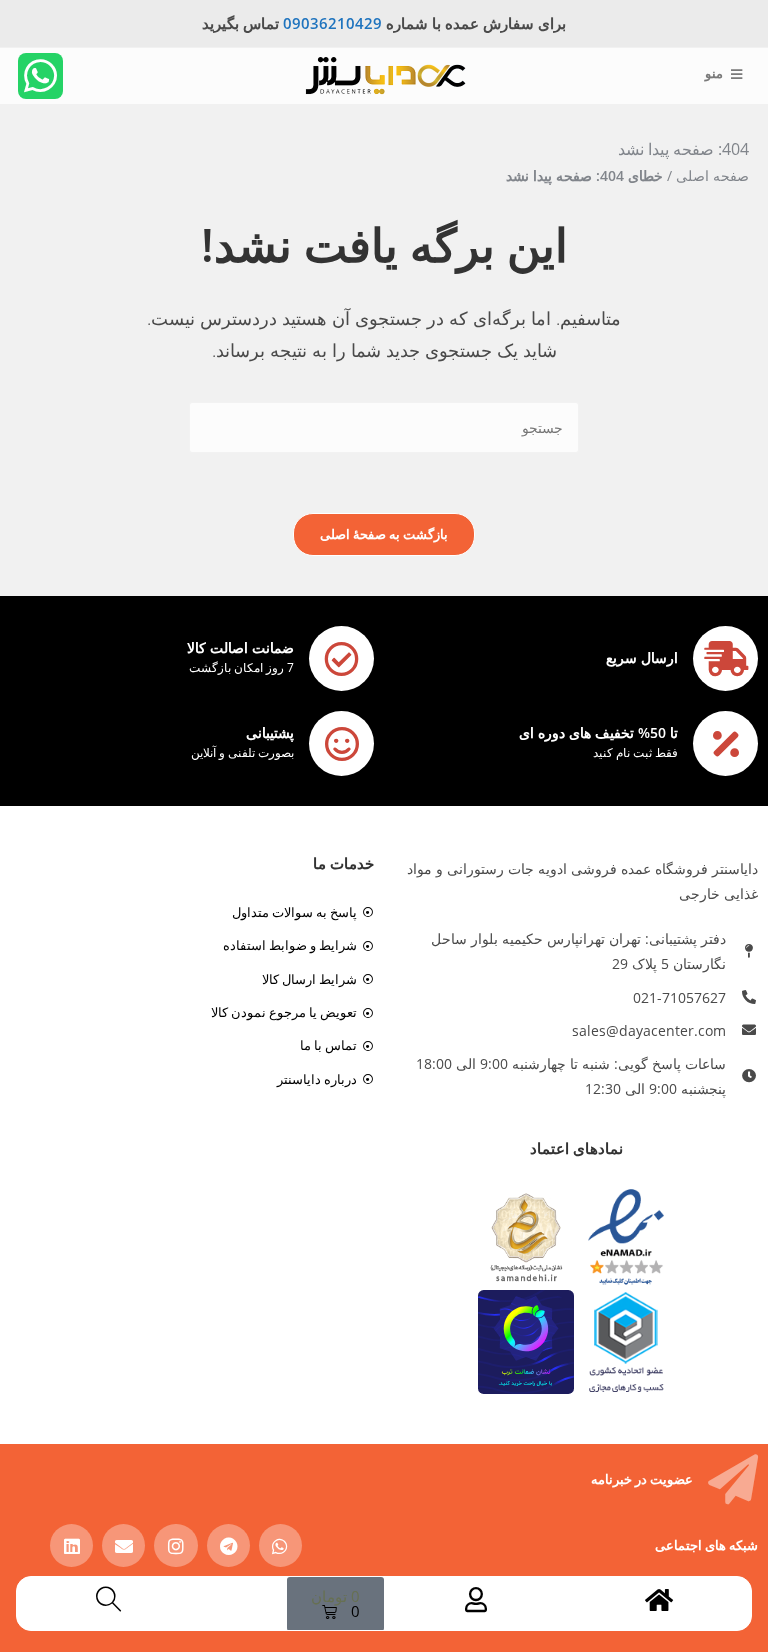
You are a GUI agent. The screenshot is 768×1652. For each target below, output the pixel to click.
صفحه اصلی (712, 175)
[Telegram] (228, 1545)
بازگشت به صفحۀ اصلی (384, 534)
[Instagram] (175, 1545)
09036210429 (332, 23)
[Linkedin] (71, 1545)
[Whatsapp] (41, 76)
